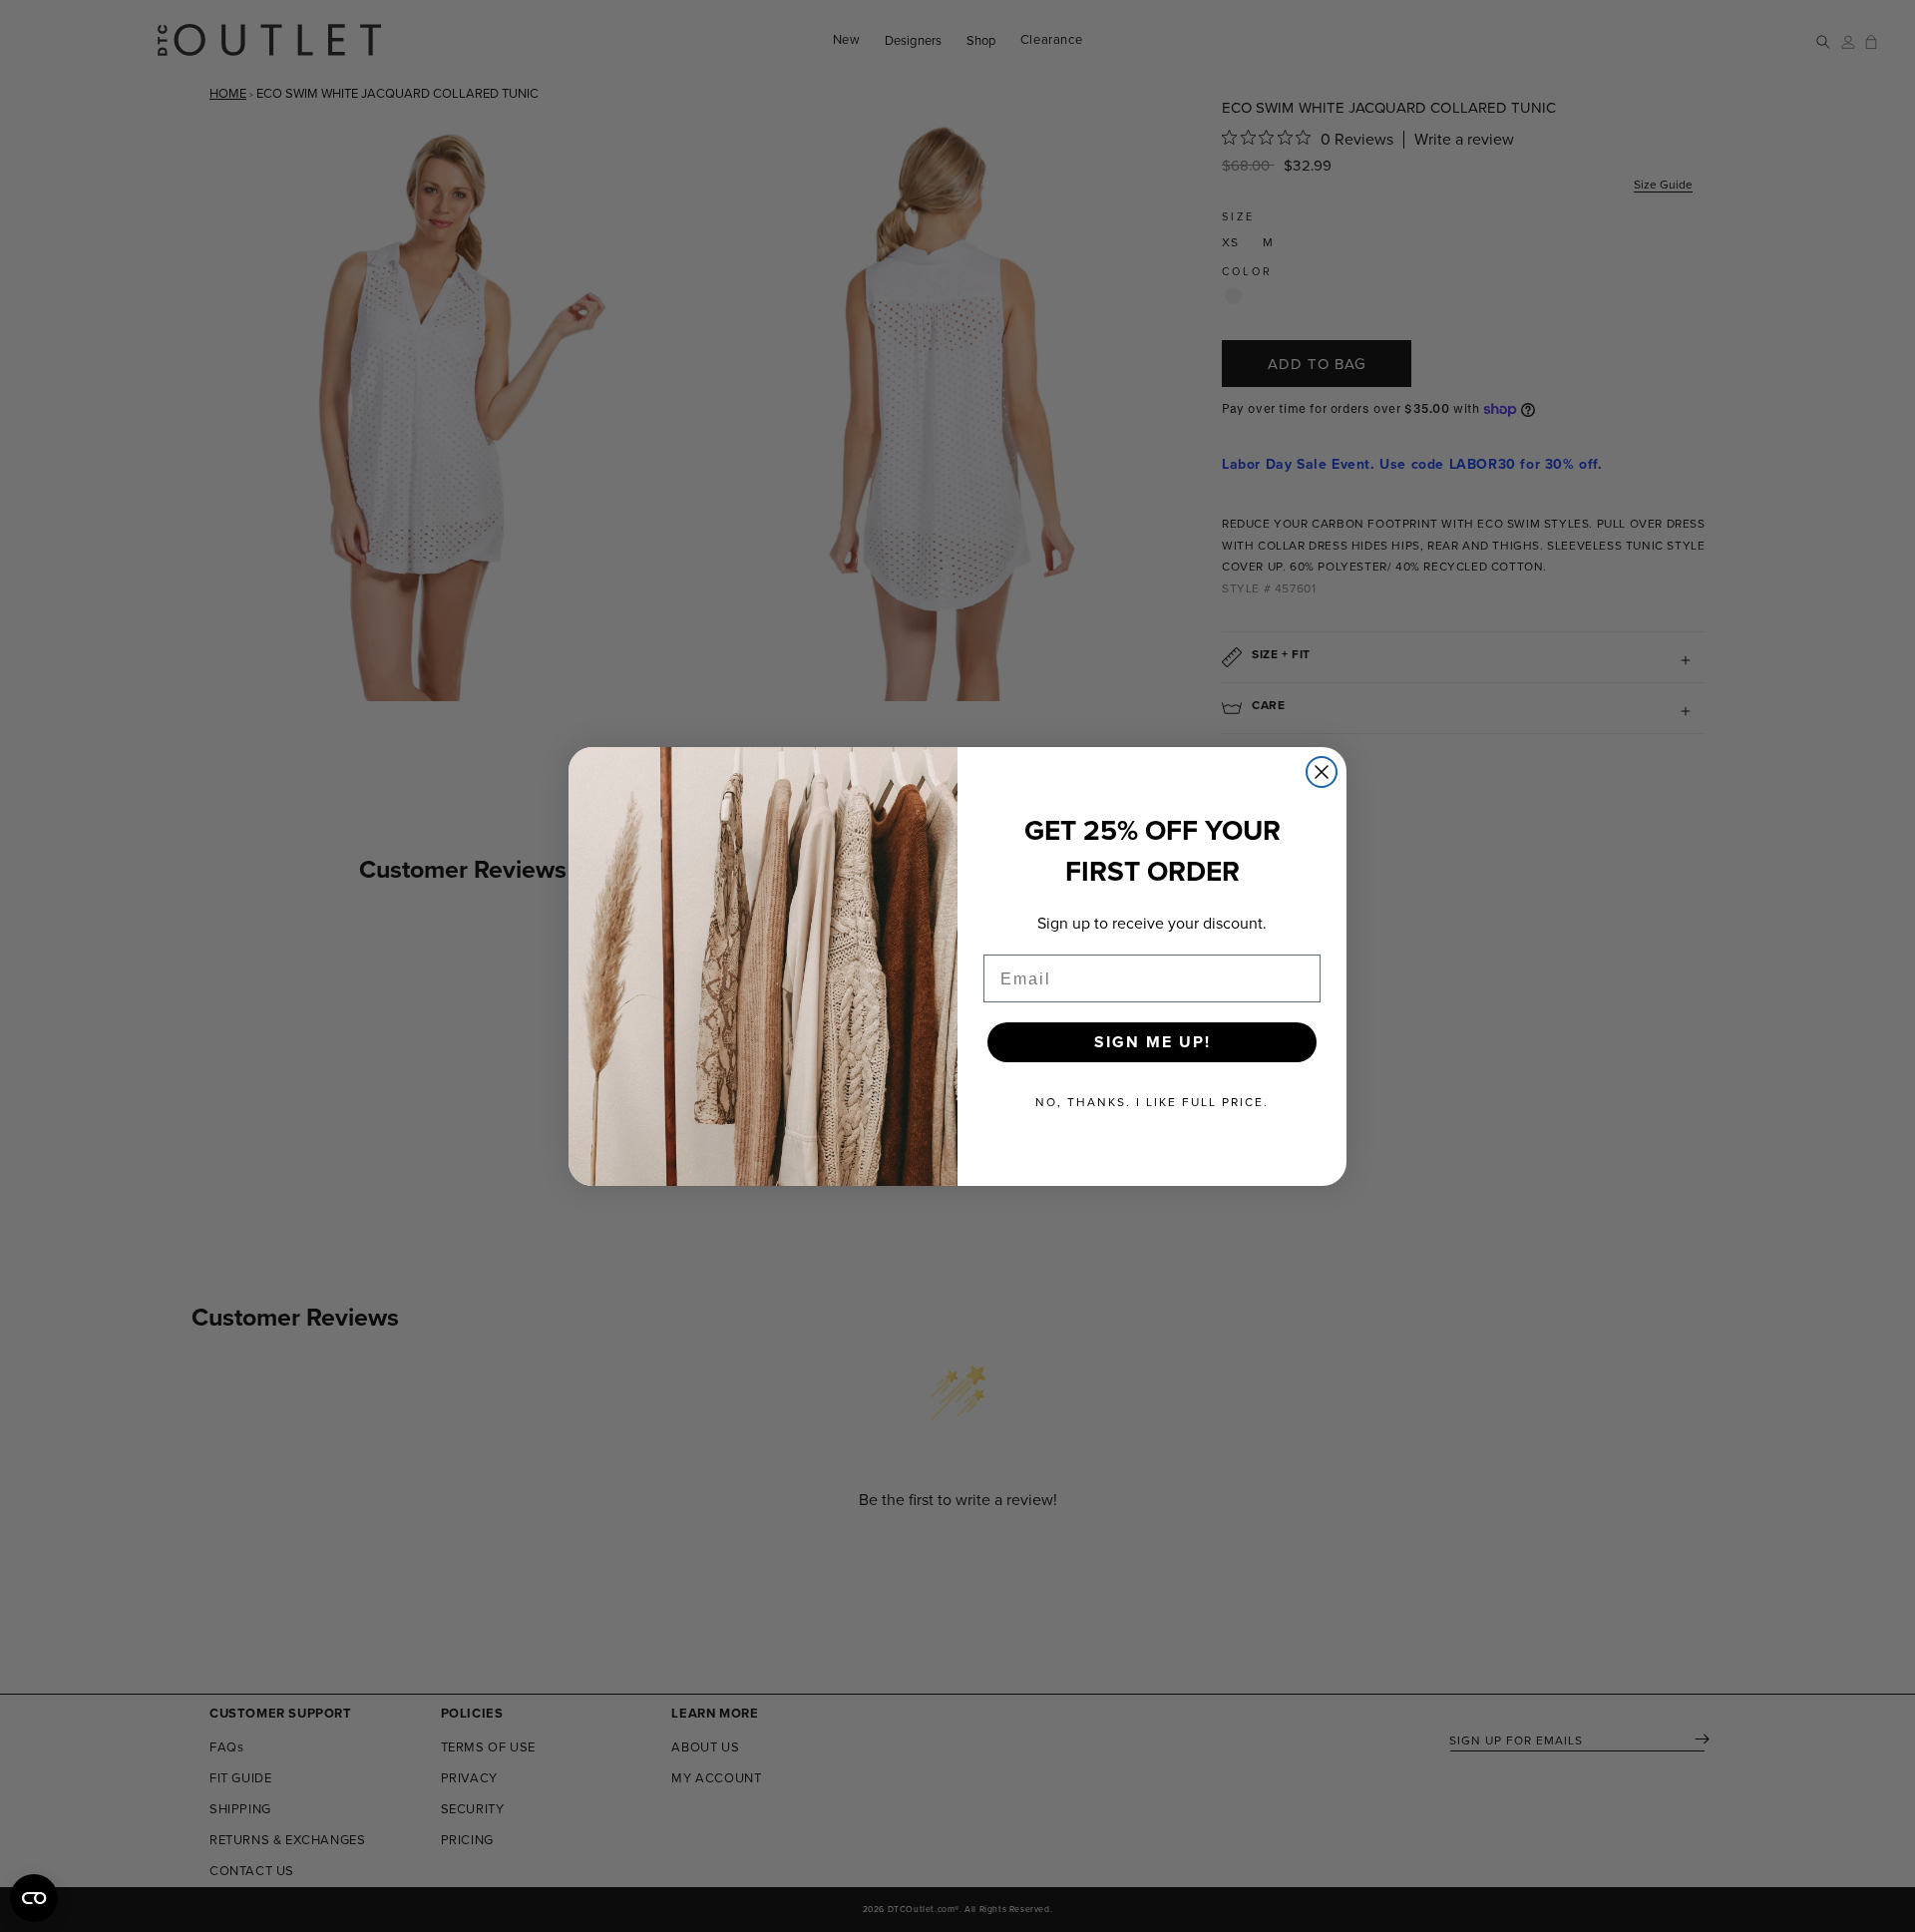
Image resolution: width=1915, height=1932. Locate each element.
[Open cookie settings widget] (34, 1898)
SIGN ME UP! (1152, 1042)
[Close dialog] (1322, 772)
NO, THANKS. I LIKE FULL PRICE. (1152, 1102)
